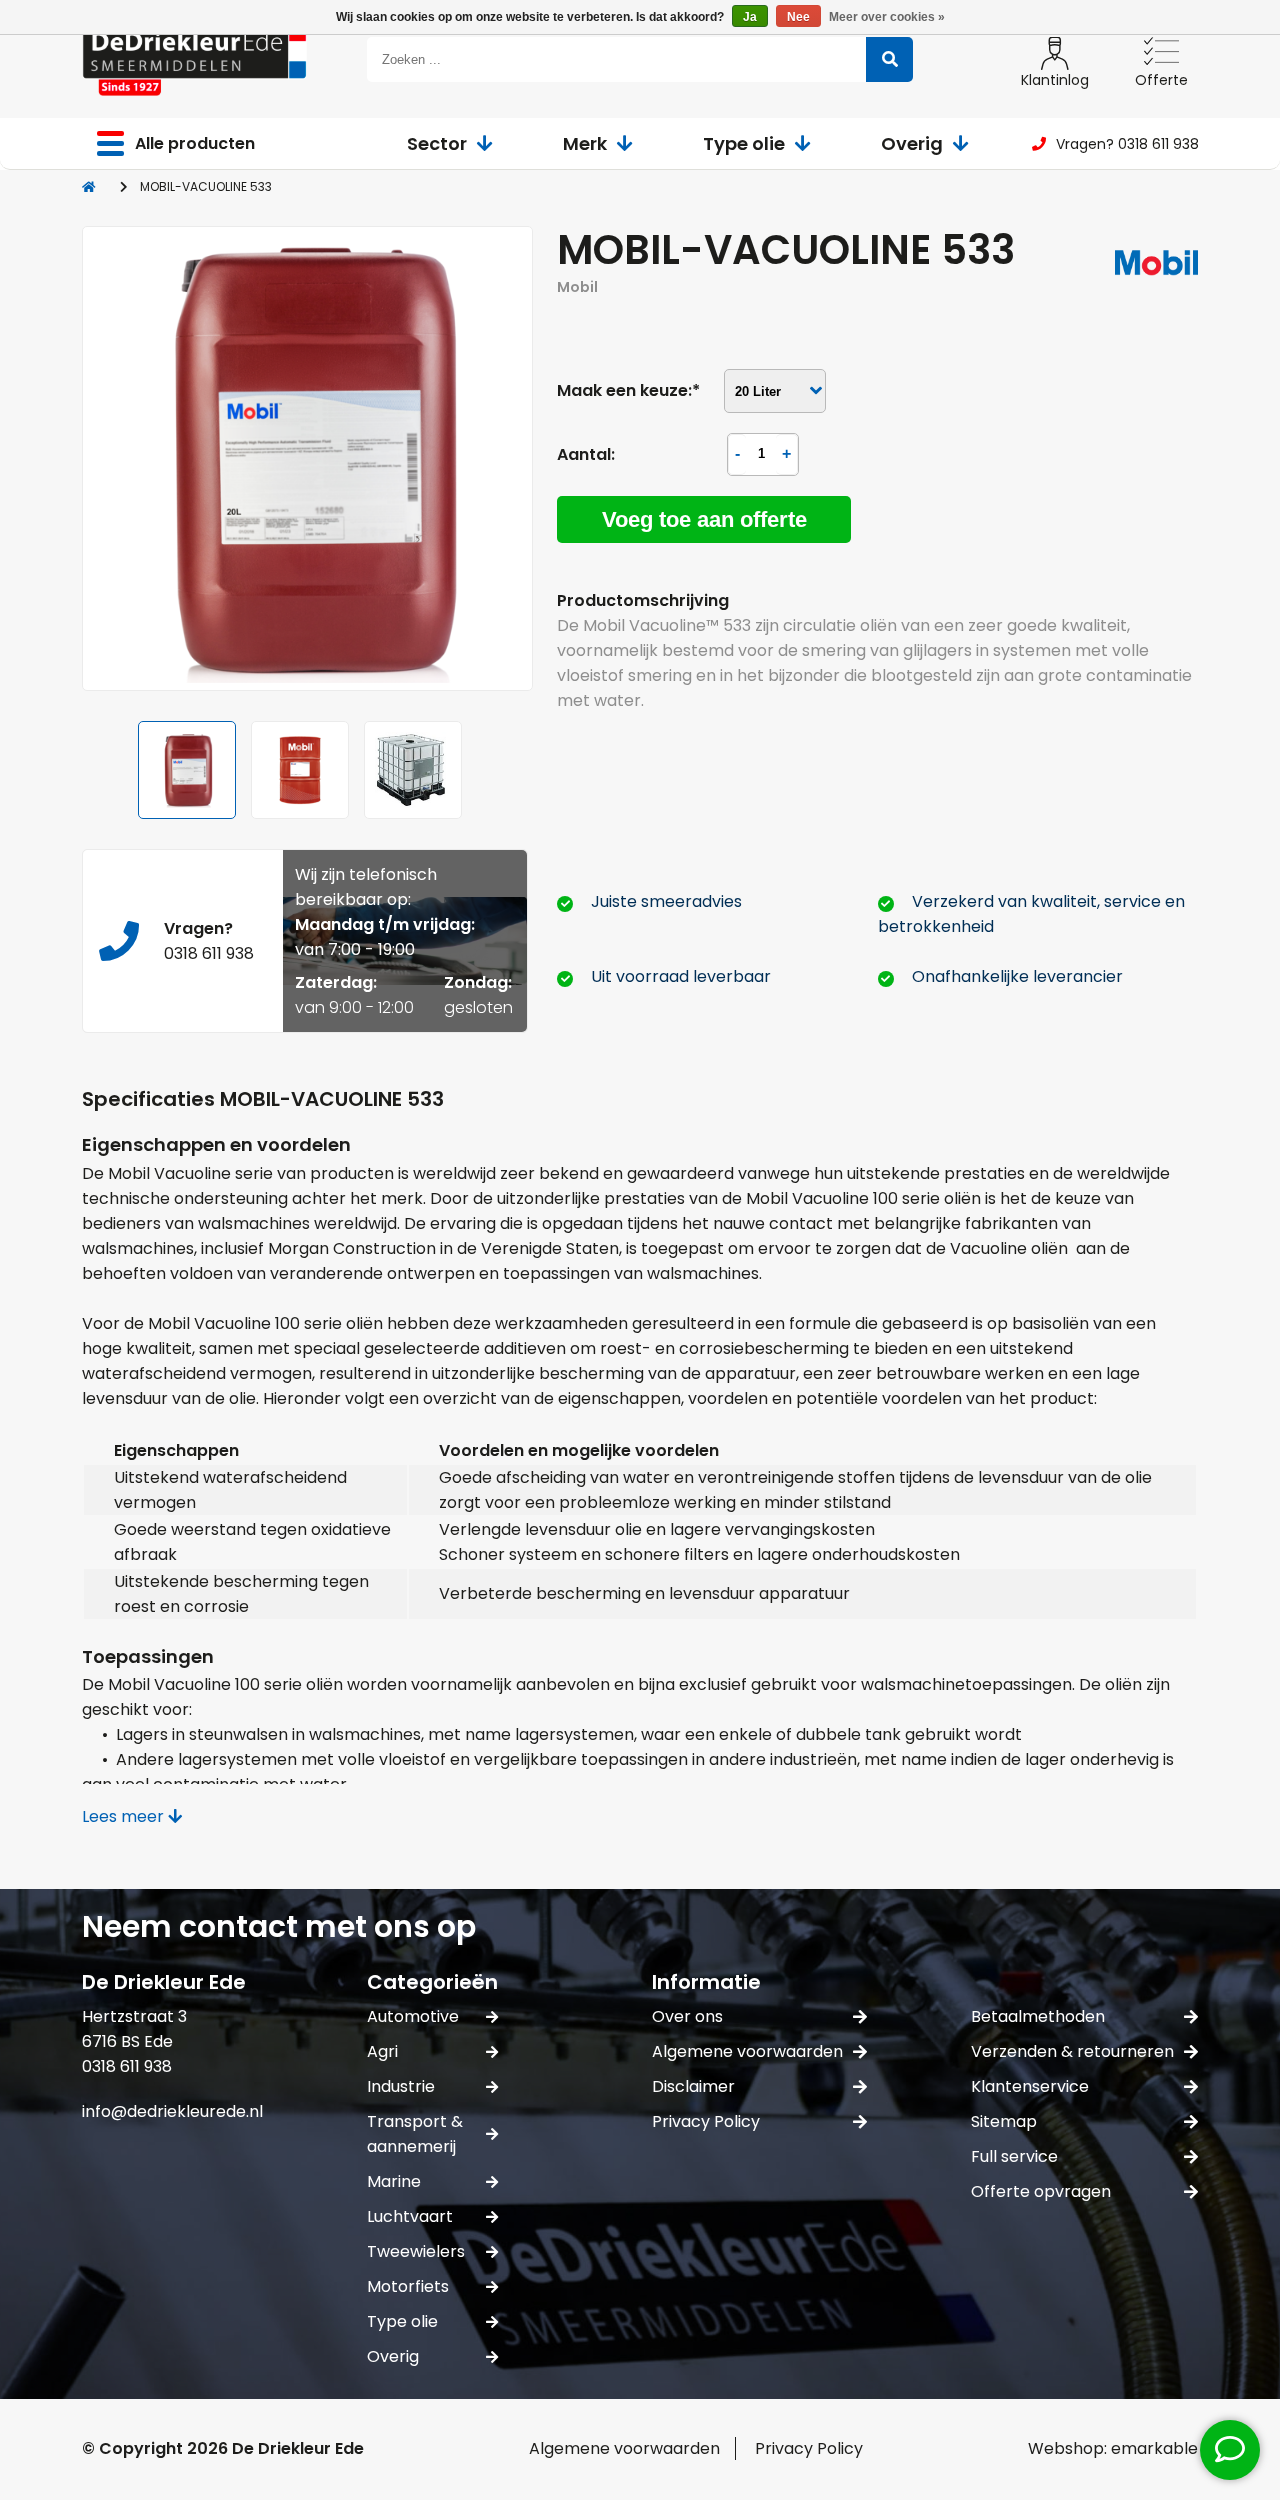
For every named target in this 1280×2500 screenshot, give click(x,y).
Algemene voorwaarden (747, 2051)
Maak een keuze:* (628, 390)
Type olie (744, 143)
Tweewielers (416, 2251)
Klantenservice (1030, 2086)
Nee (798, 17)
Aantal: (586, 454)
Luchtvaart (410, 2216)
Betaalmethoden (1038, 2016)
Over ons (687, 2016)
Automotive (413, 2016)
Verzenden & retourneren (1072, 2051)
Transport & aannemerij (415, 2134)
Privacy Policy (706, 2121)
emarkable (1154, 2448)
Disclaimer (693, 2086)
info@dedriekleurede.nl (172, 2111)
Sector (437, 143)
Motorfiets (408, 2286)
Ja (750, 17)
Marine (394, 2181)
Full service (1014, 2156)
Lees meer (125, 1816)
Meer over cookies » (887, 17)
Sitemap (1004, 2121)
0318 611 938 (209, 953)
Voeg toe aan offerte (704, 519)
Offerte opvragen (1041, 2191)
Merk (585, 143)
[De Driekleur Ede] (194, 59)
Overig (912, 143)
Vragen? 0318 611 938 (1127, 144)
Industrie (401, 2086)
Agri (382, 2051)
